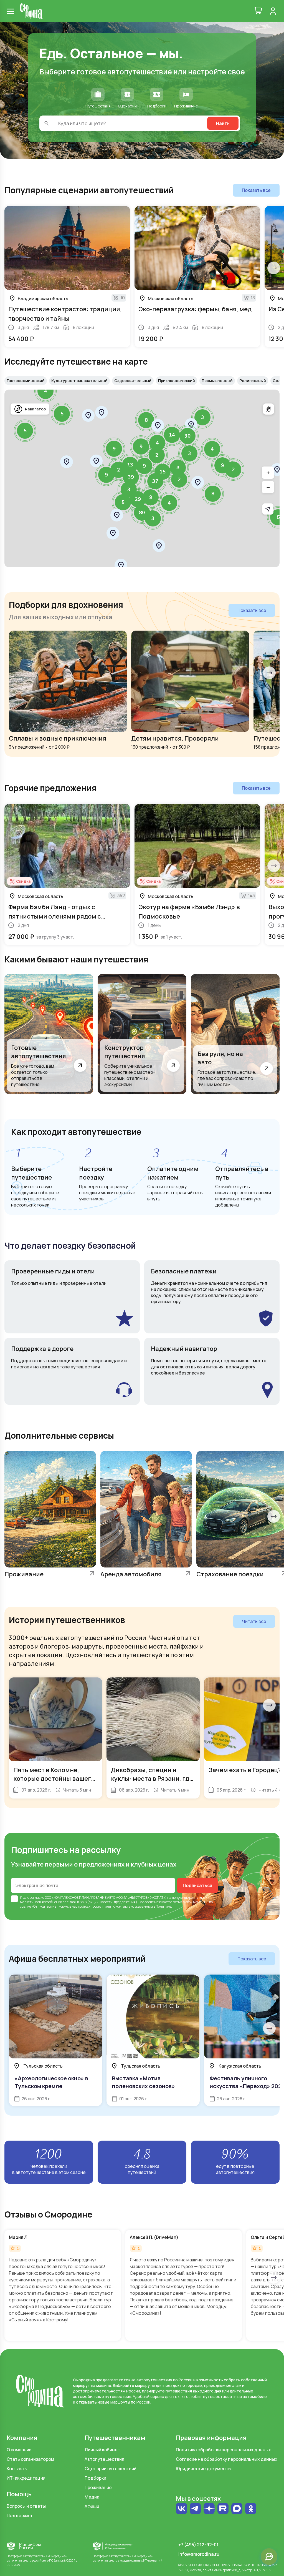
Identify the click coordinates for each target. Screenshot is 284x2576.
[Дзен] (209, 2509)
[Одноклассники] (251, 2511)
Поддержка (19, 2515)
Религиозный (253, 381)
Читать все (254, 1621)
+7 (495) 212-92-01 (198, 2545)
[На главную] (31, 11)
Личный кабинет (102, 2450)
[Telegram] (195, 2509)
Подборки (95, 2478)
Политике (163, 1906)
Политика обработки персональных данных (223, 2450)
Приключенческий (177, 381)
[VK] (181, 2509)
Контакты (17, 2469)
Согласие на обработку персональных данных (227, 2459)
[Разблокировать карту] (268, 409)
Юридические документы (204, 2469)
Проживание (98, 2487)
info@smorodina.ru (199, 2554)
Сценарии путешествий (111, 2469)
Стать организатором (30, 2459)
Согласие (146, 1902)
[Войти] (273, 11)
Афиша (92, 2506)
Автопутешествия (104, 2459)
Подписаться (197, 1885)
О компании (19, 2450)
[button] (113, 533)
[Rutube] (223, 2509)
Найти (223, 123)
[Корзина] (258, 11)
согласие (37, 1897)
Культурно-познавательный (79, 381)
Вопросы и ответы (26, 2506)
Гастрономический (26, 381)
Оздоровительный (133, 381)
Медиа (92, 2497)
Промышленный (217, 381)
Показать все (256, 190)
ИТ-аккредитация (26, 2478)
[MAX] (237, 2509)
